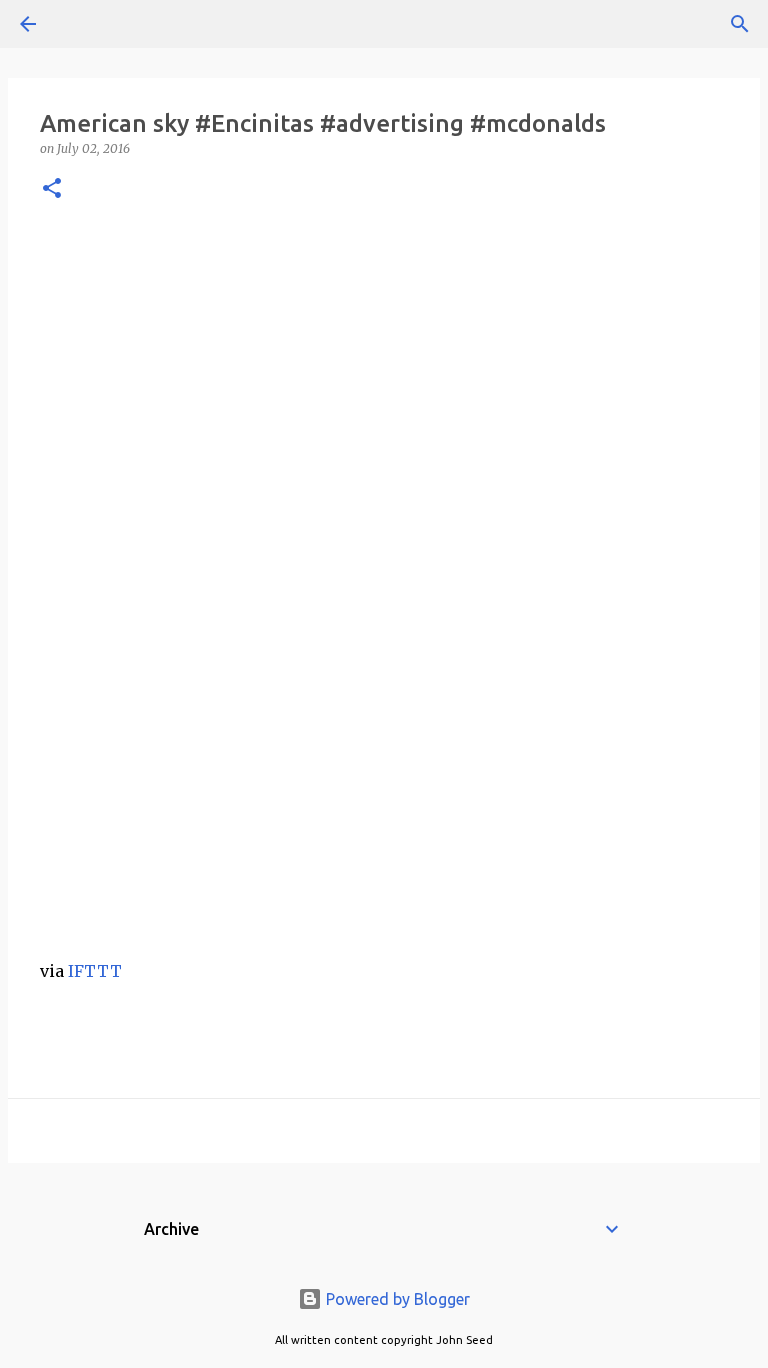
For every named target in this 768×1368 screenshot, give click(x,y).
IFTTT (95, 971)
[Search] (84, 24)
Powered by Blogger (396, 1299)
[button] (52, 189)
